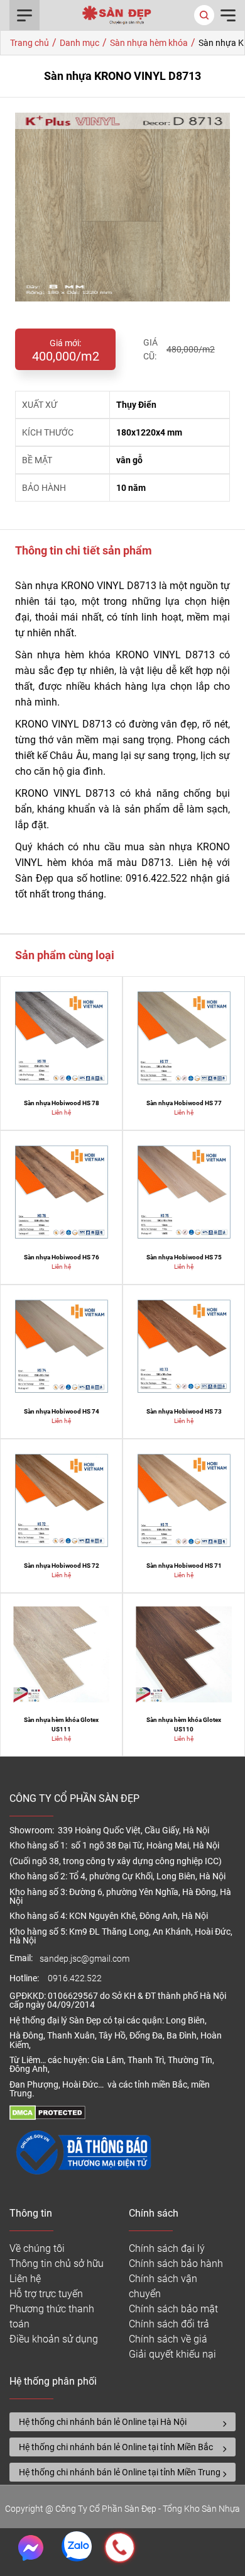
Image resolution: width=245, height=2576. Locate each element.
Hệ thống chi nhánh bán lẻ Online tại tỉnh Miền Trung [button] (120, 2472)
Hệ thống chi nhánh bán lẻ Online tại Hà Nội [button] (103, 2422)
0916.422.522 (76, 1978)
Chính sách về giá (168, 2339)
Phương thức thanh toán (52, 2316)
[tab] (122, 2422)
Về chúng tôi (37, 2248)
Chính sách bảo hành (176, 2264)
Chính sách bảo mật (173, 2309)
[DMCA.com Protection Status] (47, 2117)
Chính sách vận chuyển (163, 2286)
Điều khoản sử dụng (54, 2339)
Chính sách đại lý (167, 2248)
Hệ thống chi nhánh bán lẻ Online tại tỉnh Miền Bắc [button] (116, 2447)
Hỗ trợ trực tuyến (46, 2294)
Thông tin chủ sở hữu (57, 2264)
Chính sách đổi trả (169, 2324)
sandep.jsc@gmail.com (84, 1959)
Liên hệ (25, 2279)
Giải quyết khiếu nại (172, 2354)
